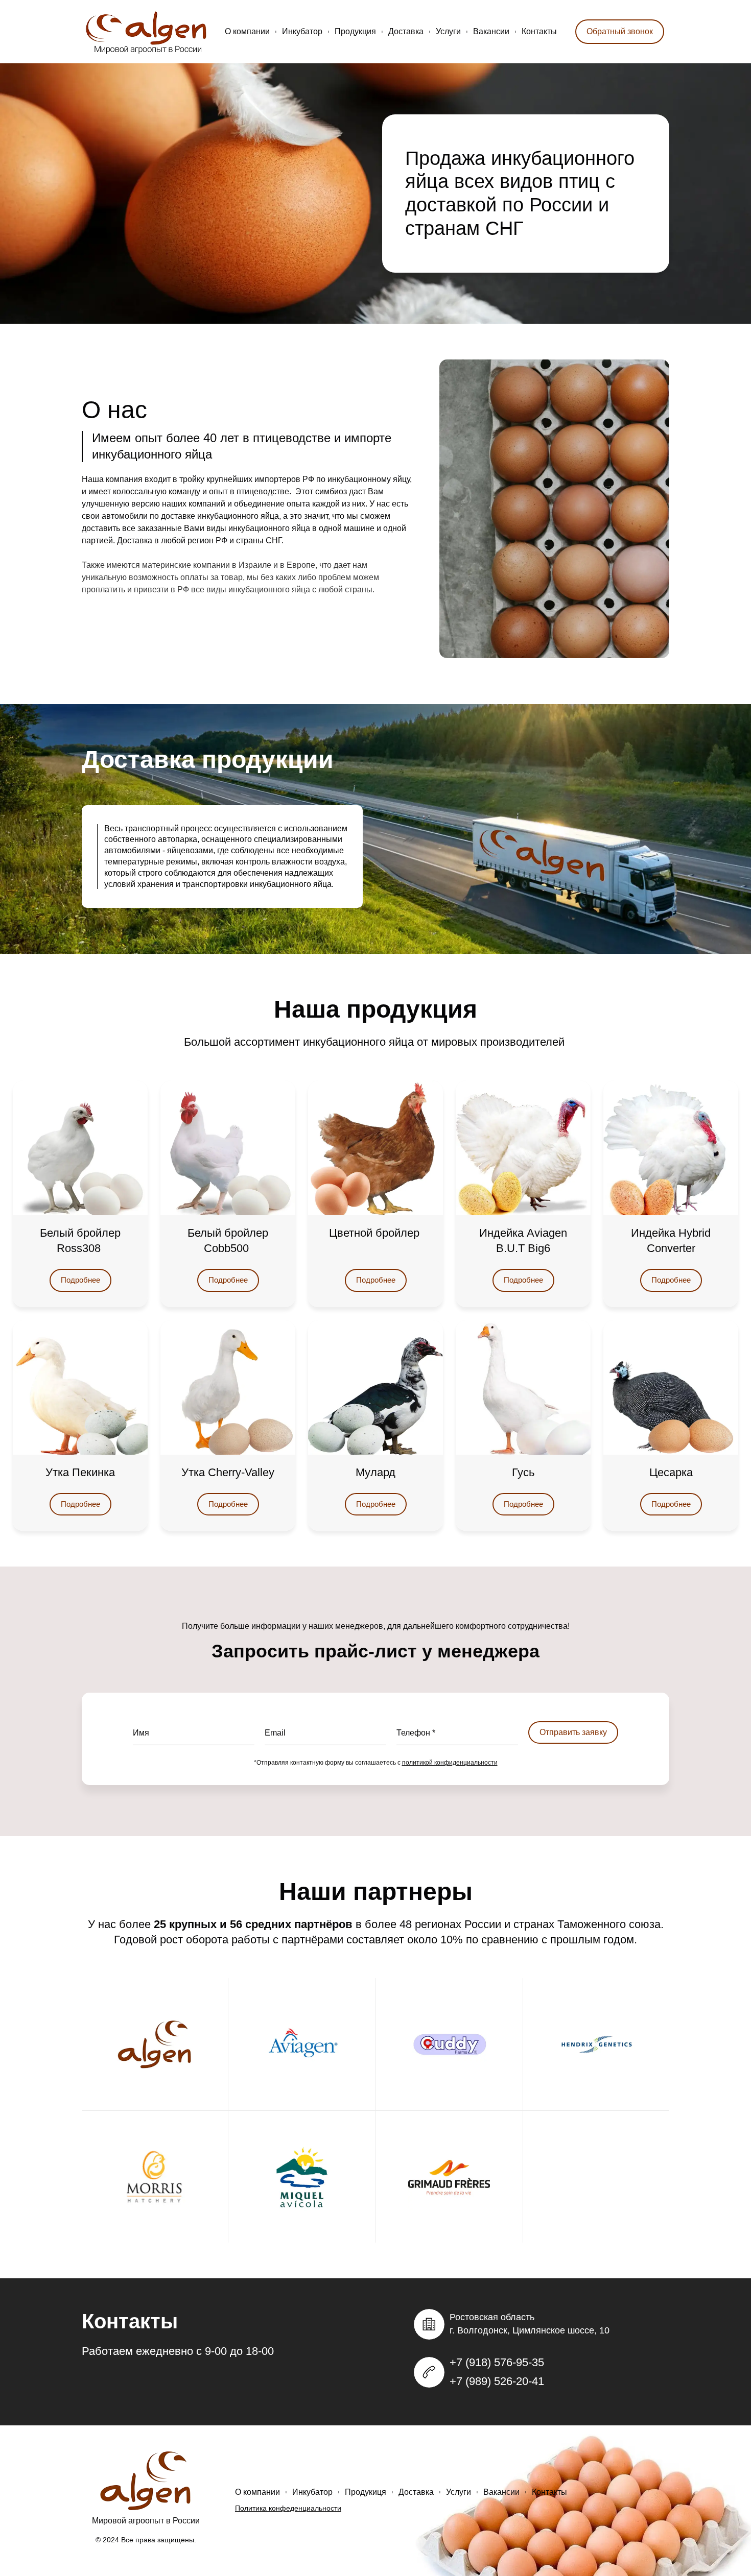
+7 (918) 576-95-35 (497, 2362)
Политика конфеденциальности (288, 2508)
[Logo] (147, 32)
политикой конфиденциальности (450, 1763)
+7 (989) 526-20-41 (497, 2381)
